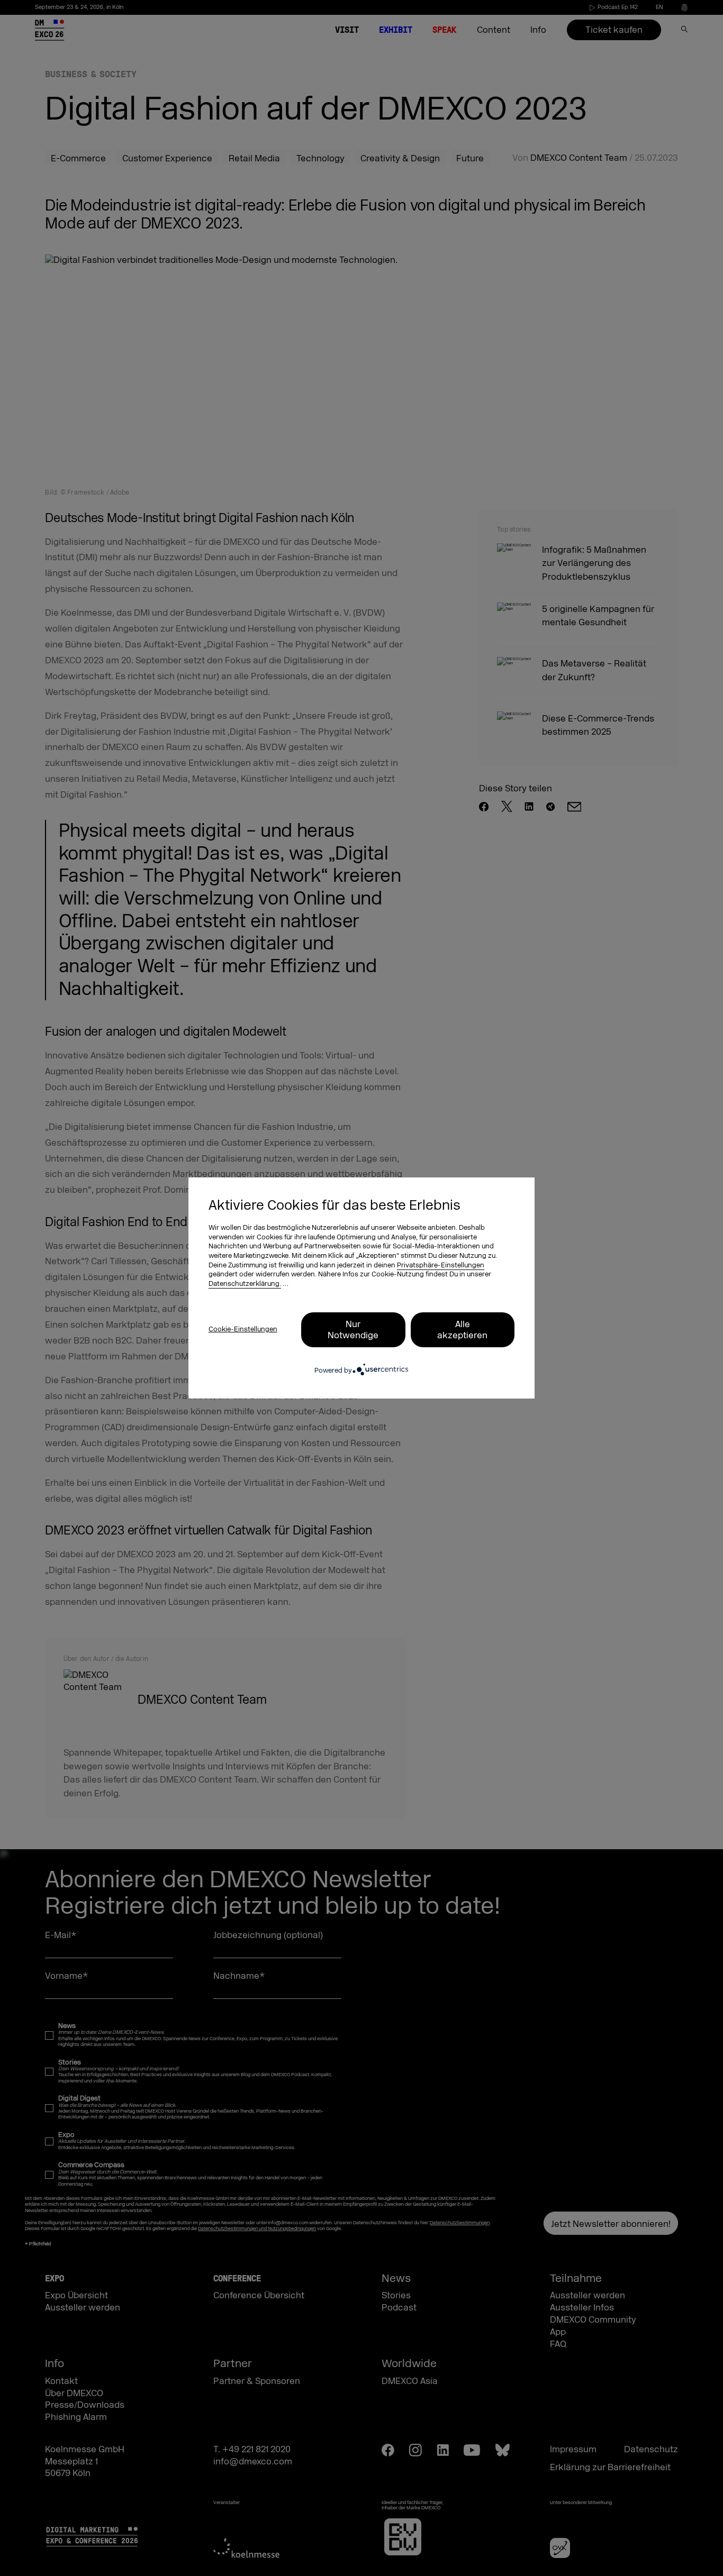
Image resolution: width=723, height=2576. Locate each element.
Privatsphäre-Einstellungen (441, 1265)
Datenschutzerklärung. (245, 1284)
